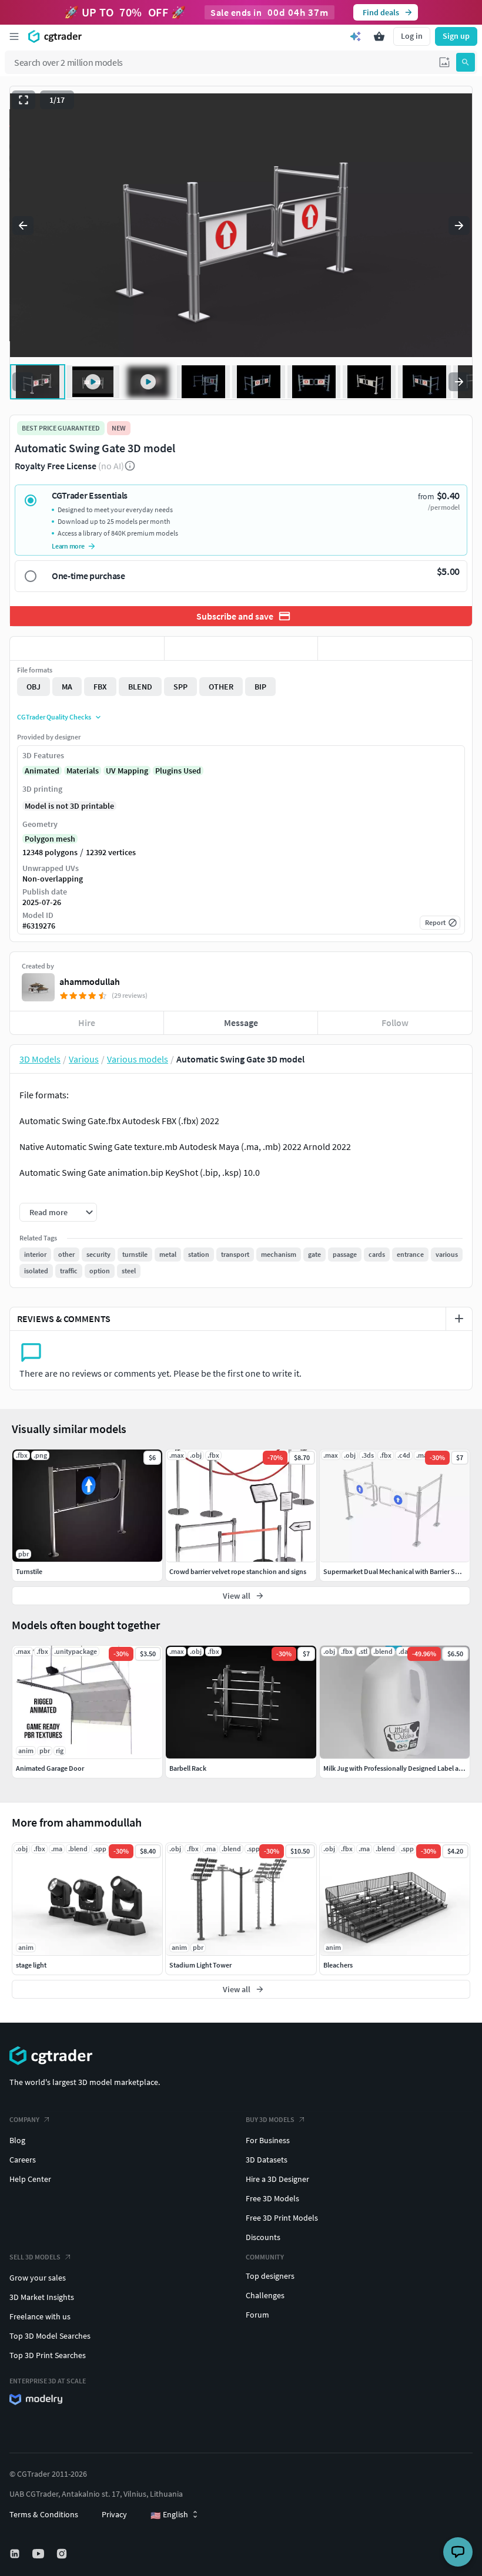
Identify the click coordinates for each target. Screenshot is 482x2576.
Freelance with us (40, 2316)
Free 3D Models (272, 2198)
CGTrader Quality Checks (54, 717)
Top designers (270, 2276)
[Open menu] (14, 36)
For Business (268, 2140)
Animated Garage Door (50, 1768)
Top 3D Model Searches (50, 2336)
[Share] (395, 648)
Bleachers (338, 1965)
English (169, 2515)
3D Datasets (267, 2160)
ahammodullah (90, 981)
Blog (17, 2140)
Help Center (30, 2179)
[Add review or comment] (459, 1319)
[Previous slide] (23, 226)
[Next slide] (459, 226)
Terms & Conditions (44, 2514)
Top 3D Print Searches (48, 2355)
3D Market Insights (42, 2297)
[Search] (466, 62)
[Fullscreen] (24, 100)
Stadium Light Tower (200, 1965)
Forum (257, 2315)
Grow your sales (38, 2278)
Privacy (114, 2514)
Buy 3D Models (270, 2119)
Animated (42, 771)
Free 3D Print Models (282, 2218)
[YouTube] (39, 2554)
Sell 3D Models (35, 2257)
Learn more (68, 546)
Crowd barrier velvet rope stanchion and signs (238, 1571)
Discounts (263, 2237)
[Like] (87, 648)
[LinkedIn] (16, 2554)
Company (24, 2119)
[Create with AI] (356, 36)
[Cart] (379, 36)
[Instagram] (63, 2554)
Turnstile (29, 1571)
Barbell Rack (188, 1768)
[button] (444, 62)
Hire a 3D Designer (277, 2179)
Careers (23, 2160)
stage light (31, 1965)
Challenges (265, 2295)
